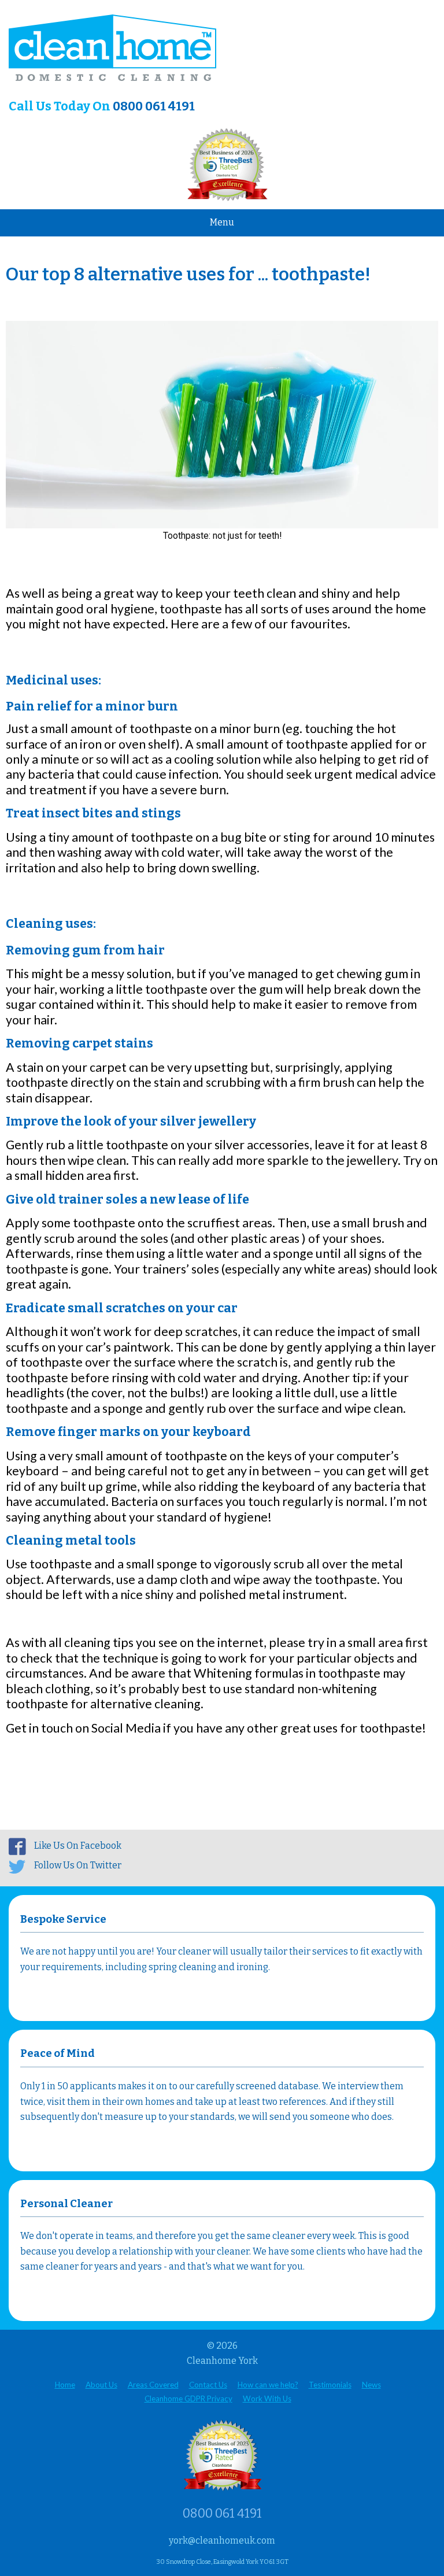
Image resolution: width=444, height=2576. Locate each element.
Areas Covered (153, 2385)
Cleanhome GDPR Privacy (188, 2399)
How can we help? (268, 2385)
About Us (101, 2385)
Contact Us (208, 2385)
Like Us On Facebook (78, 1846)
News (371, 2385)
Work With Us (267, 2399)
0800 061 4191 (154, 106)
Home (65, 2385)
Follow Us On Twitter (78, 1865)
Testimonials (330, 2385)
